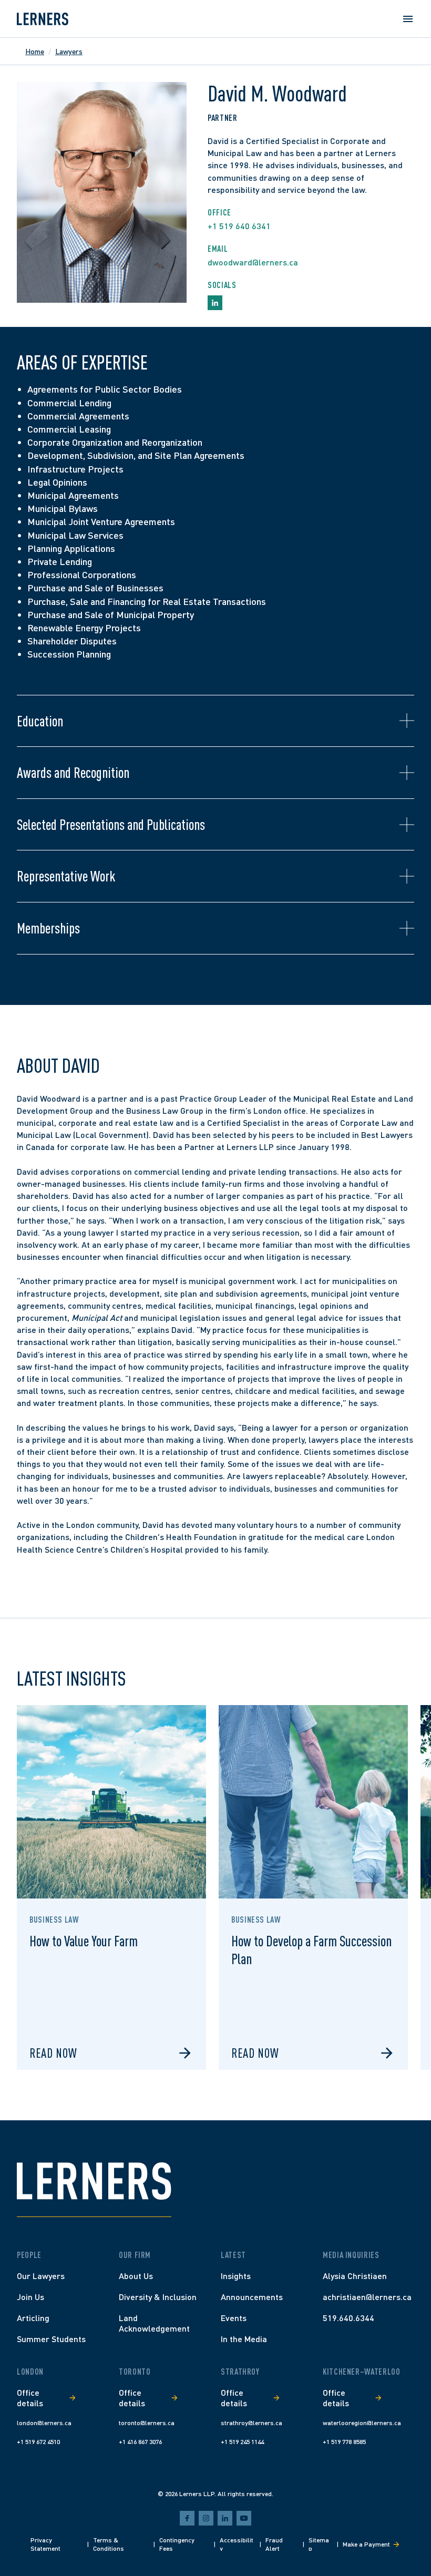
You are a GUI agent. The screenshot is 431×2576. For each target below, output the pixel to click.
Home (35, 51)
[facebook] (187, 2518)
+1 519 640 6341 (239, 226)
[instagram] (206, 2518)
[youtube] (244, 2518)
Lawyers (69, 51)
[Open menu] (408, 19)
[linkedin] (225, 2518)
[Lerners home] (43, 19)
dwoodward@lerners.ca (253, 262)
